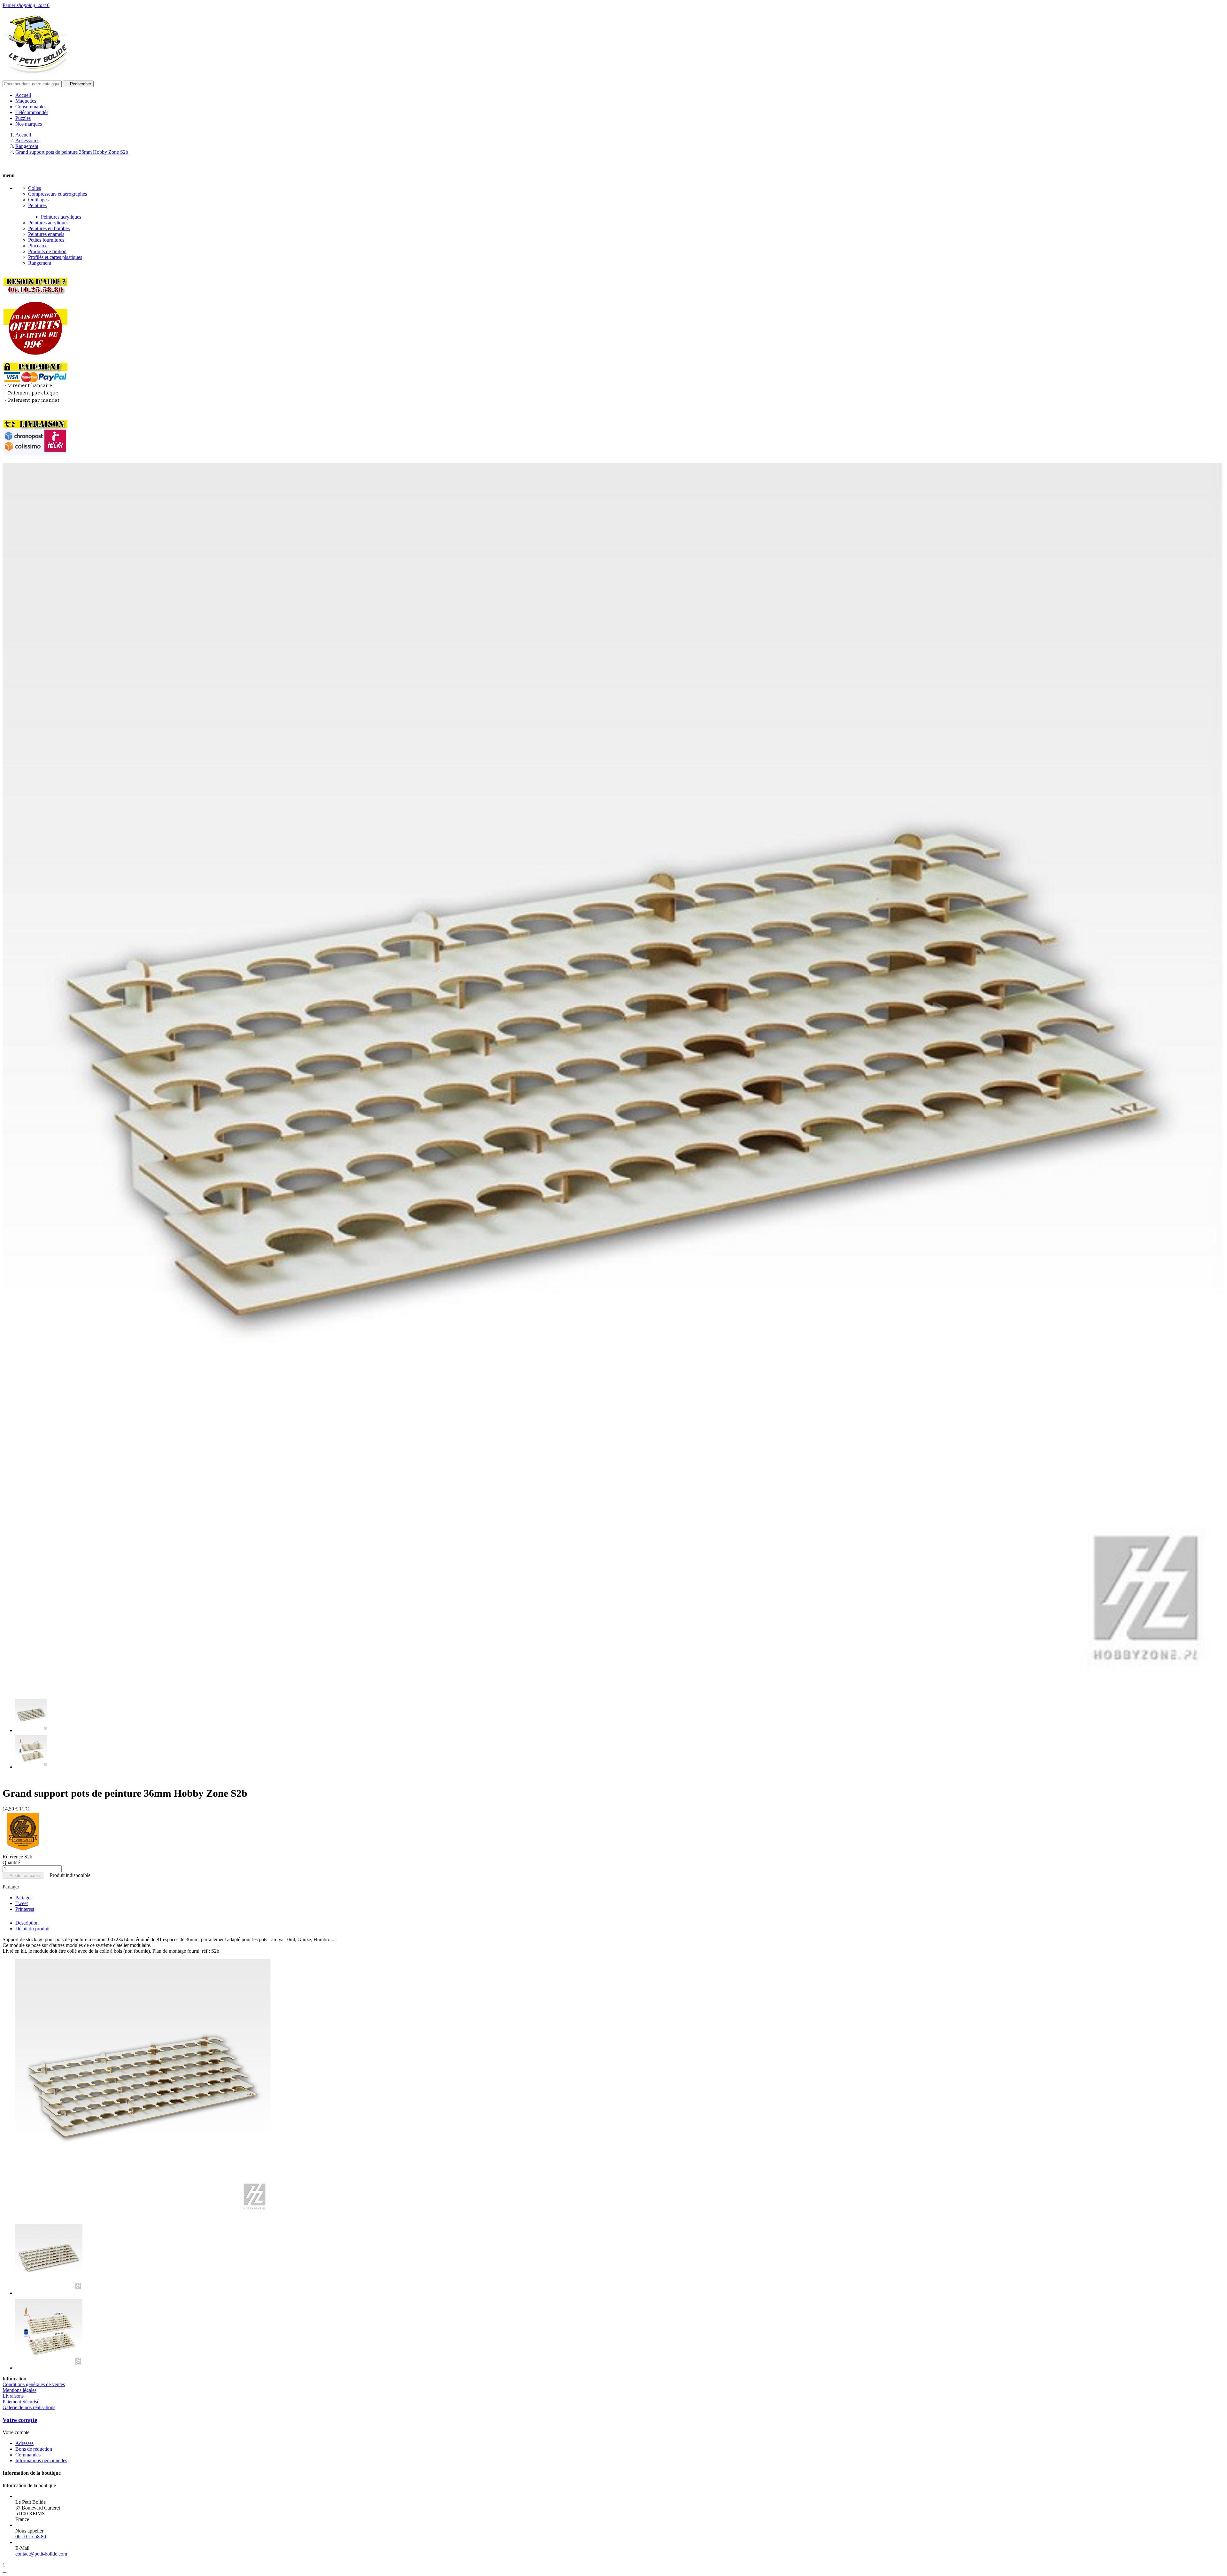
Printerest (25, 1909)
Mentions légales (19, 2390)
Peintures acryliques (61, 217)
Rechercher (78, 84)
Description (27, 1923)
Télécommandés (32, 112)
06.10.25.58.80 (31, 2537)
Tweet (22, 1903)
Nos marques (29, 124)
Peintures (37, 205)
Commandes (28, 2455)
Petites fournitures (46, 240)
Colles (35, 188)
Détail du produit (32, 1929)
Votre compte (20, 2420)
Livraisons (13, 2396)
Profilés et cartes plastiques (55, 257)
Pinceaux (37, 246)
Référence (13, 1857)
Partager (24, 1898)
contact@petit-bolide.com (41, 2554)
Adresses (24, 2443)
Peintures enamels (46, 234)
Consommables (31, 107)
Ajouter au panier (23, 1876)
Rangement (40, 263)
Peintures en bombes (49, 228)
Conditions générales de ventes (34, 2384)
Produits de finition (47, 251)
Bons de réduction (34, 2449)
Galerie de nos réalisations (29, 2407)
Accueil (23, 95)
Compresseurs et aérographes (58, 194)
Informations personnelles (41, 2460)
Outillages (38, 200)
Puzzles (23, 118)
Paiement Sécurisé (21, 2402)
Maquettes (26, 101)
